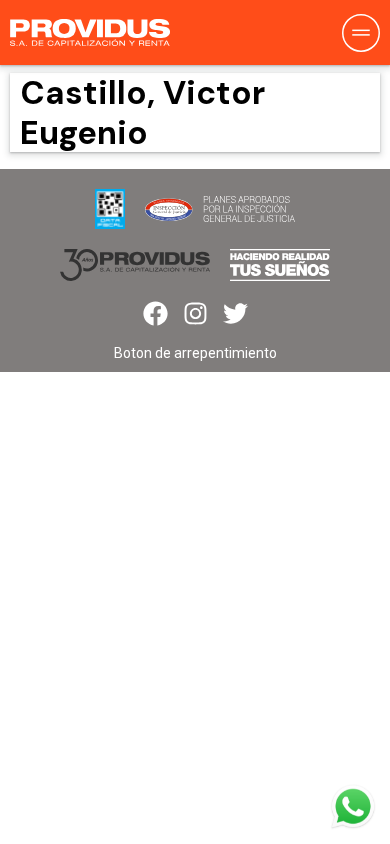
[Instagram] (195, 313)
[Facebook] (155, 313)
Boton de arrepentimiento (195, 353)
